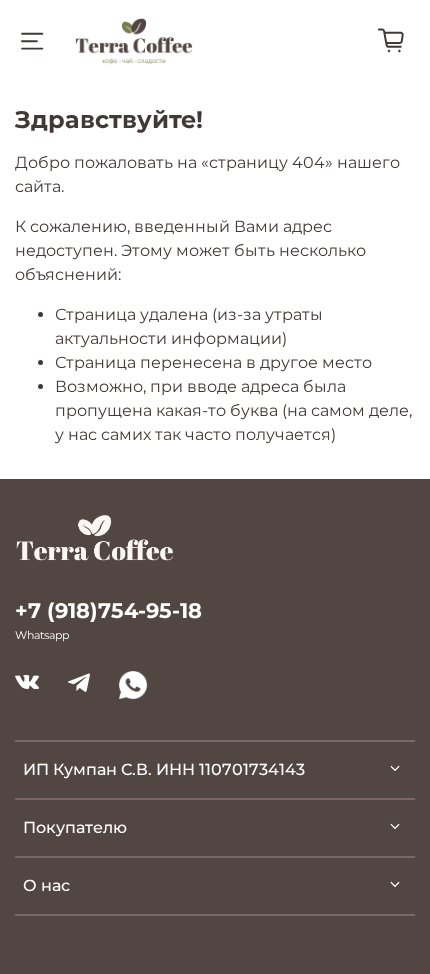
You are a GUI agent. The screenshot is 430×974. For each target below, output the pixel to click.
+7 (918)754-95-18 (108, 610)
